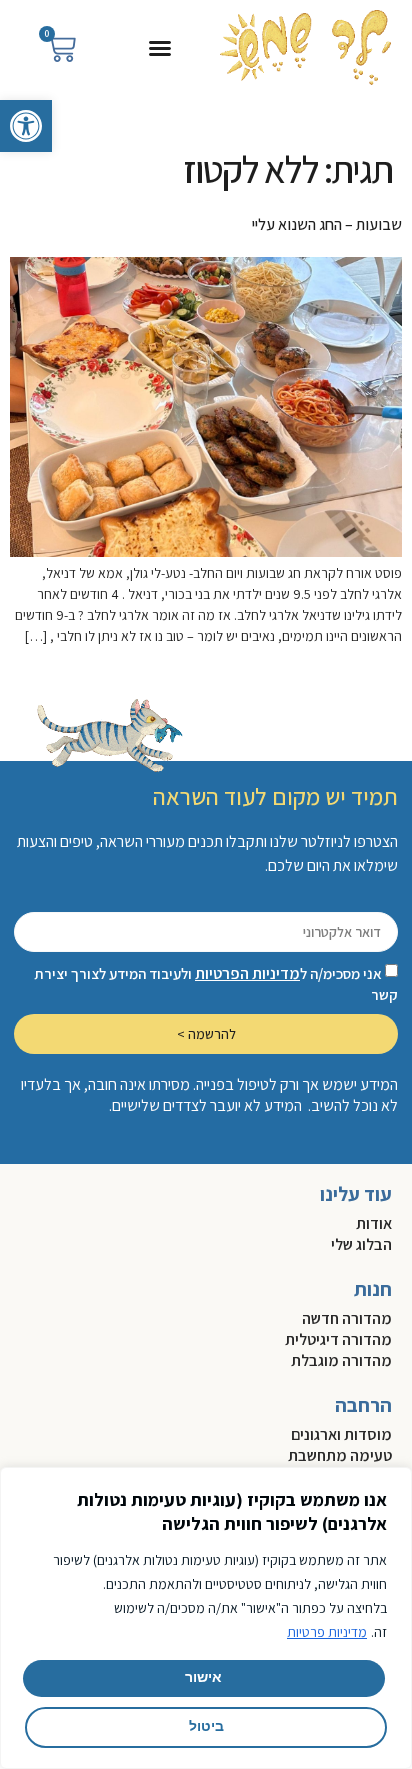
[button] (26, 126)
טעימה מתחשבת (340, 1455)
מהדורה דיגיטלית (338, 1339)
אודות (374, 1223)
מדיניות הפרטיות (247, 973)
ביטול (206, 1727)
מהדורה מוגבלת (341, 1360)
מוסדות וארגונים (341, 1434)
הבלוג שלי (361, 1244)
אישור (203, 1678)
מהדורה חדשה (347, 1318)
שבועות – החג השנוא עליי (327, 224)
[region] (206, 1618)
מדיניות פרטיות (327, 1632)
